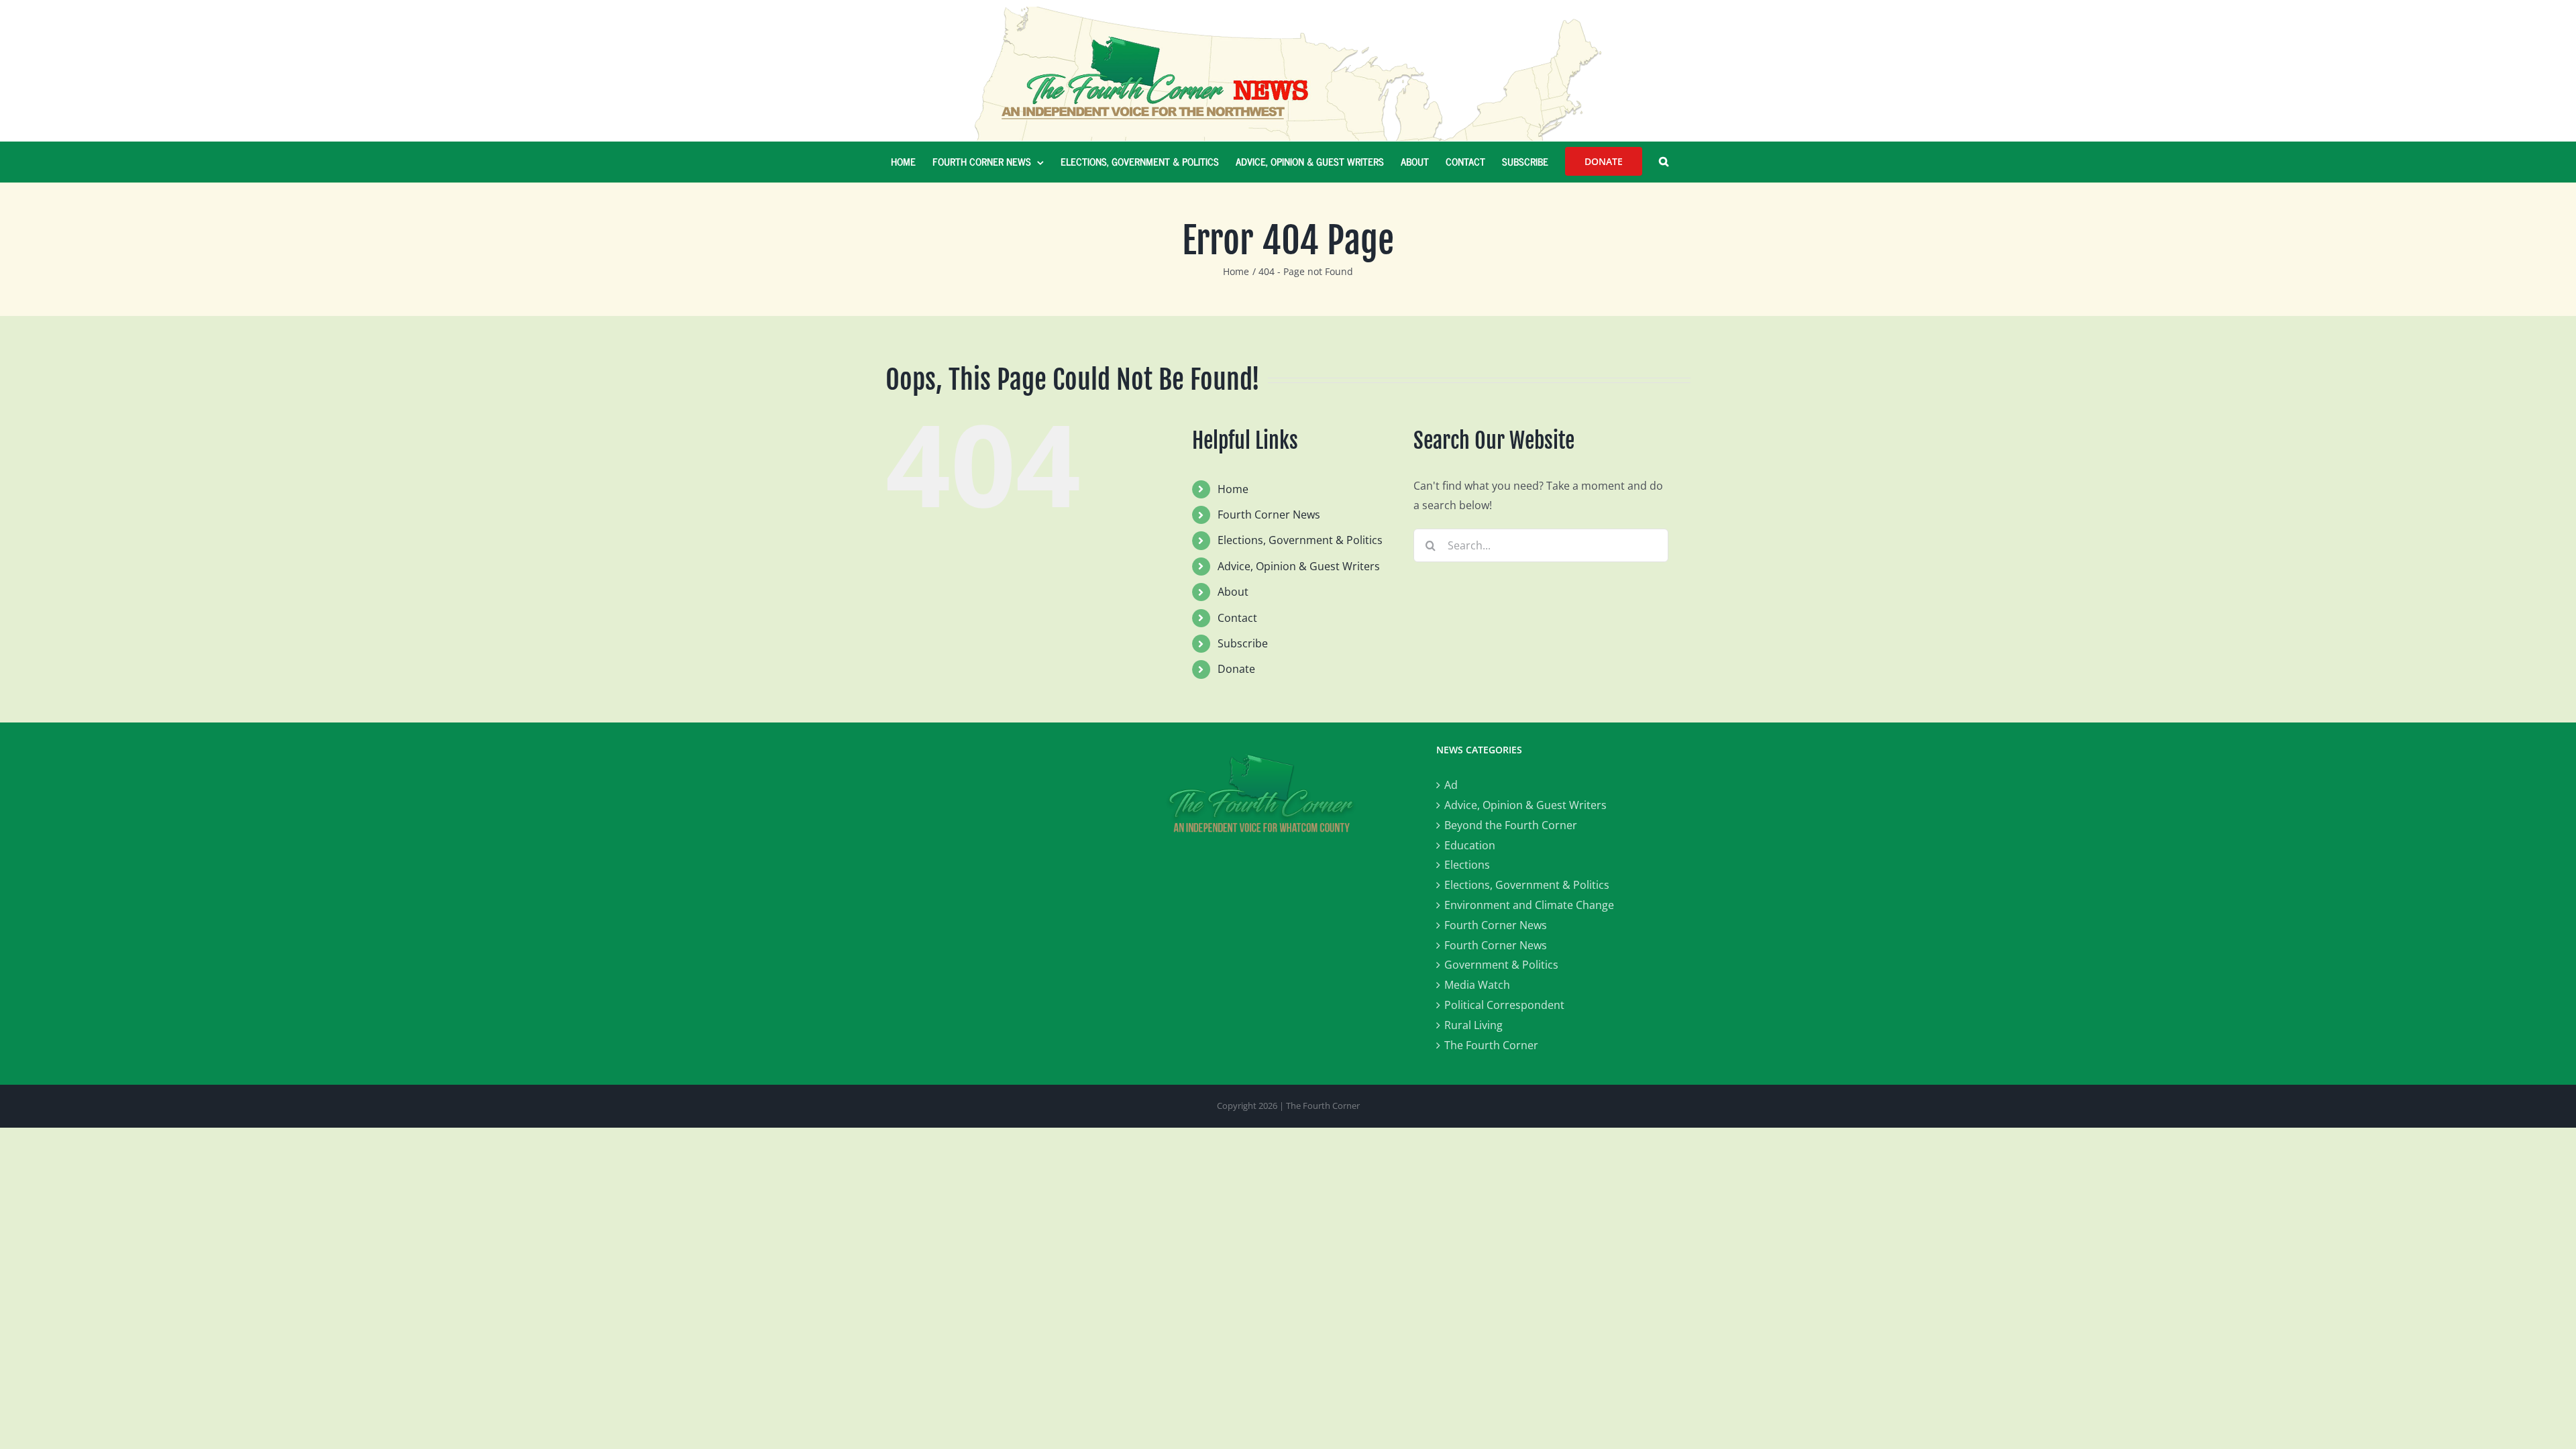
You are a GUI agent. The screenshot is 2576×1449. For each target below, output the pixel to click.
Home (1233, 489)
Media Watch (1477, 985)
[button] (1664, 162)
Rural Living (1473, 1025)
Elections (1467, 865)
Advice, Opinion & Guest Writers (1299, 566)
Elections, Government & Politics (1300, 540)
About (1233, 592)
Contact (1237, 618)
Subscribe (1243, 643)
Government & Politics (1501, 965)
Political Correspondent (1504, 1005)
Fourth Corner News (1269, 515)
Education (1470, 845)
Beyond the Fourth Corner (1511, 825)
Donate (1236, 669)
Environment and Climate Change (1529, 905)
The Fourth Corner (1491, 1045)
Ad (1451, 785)
